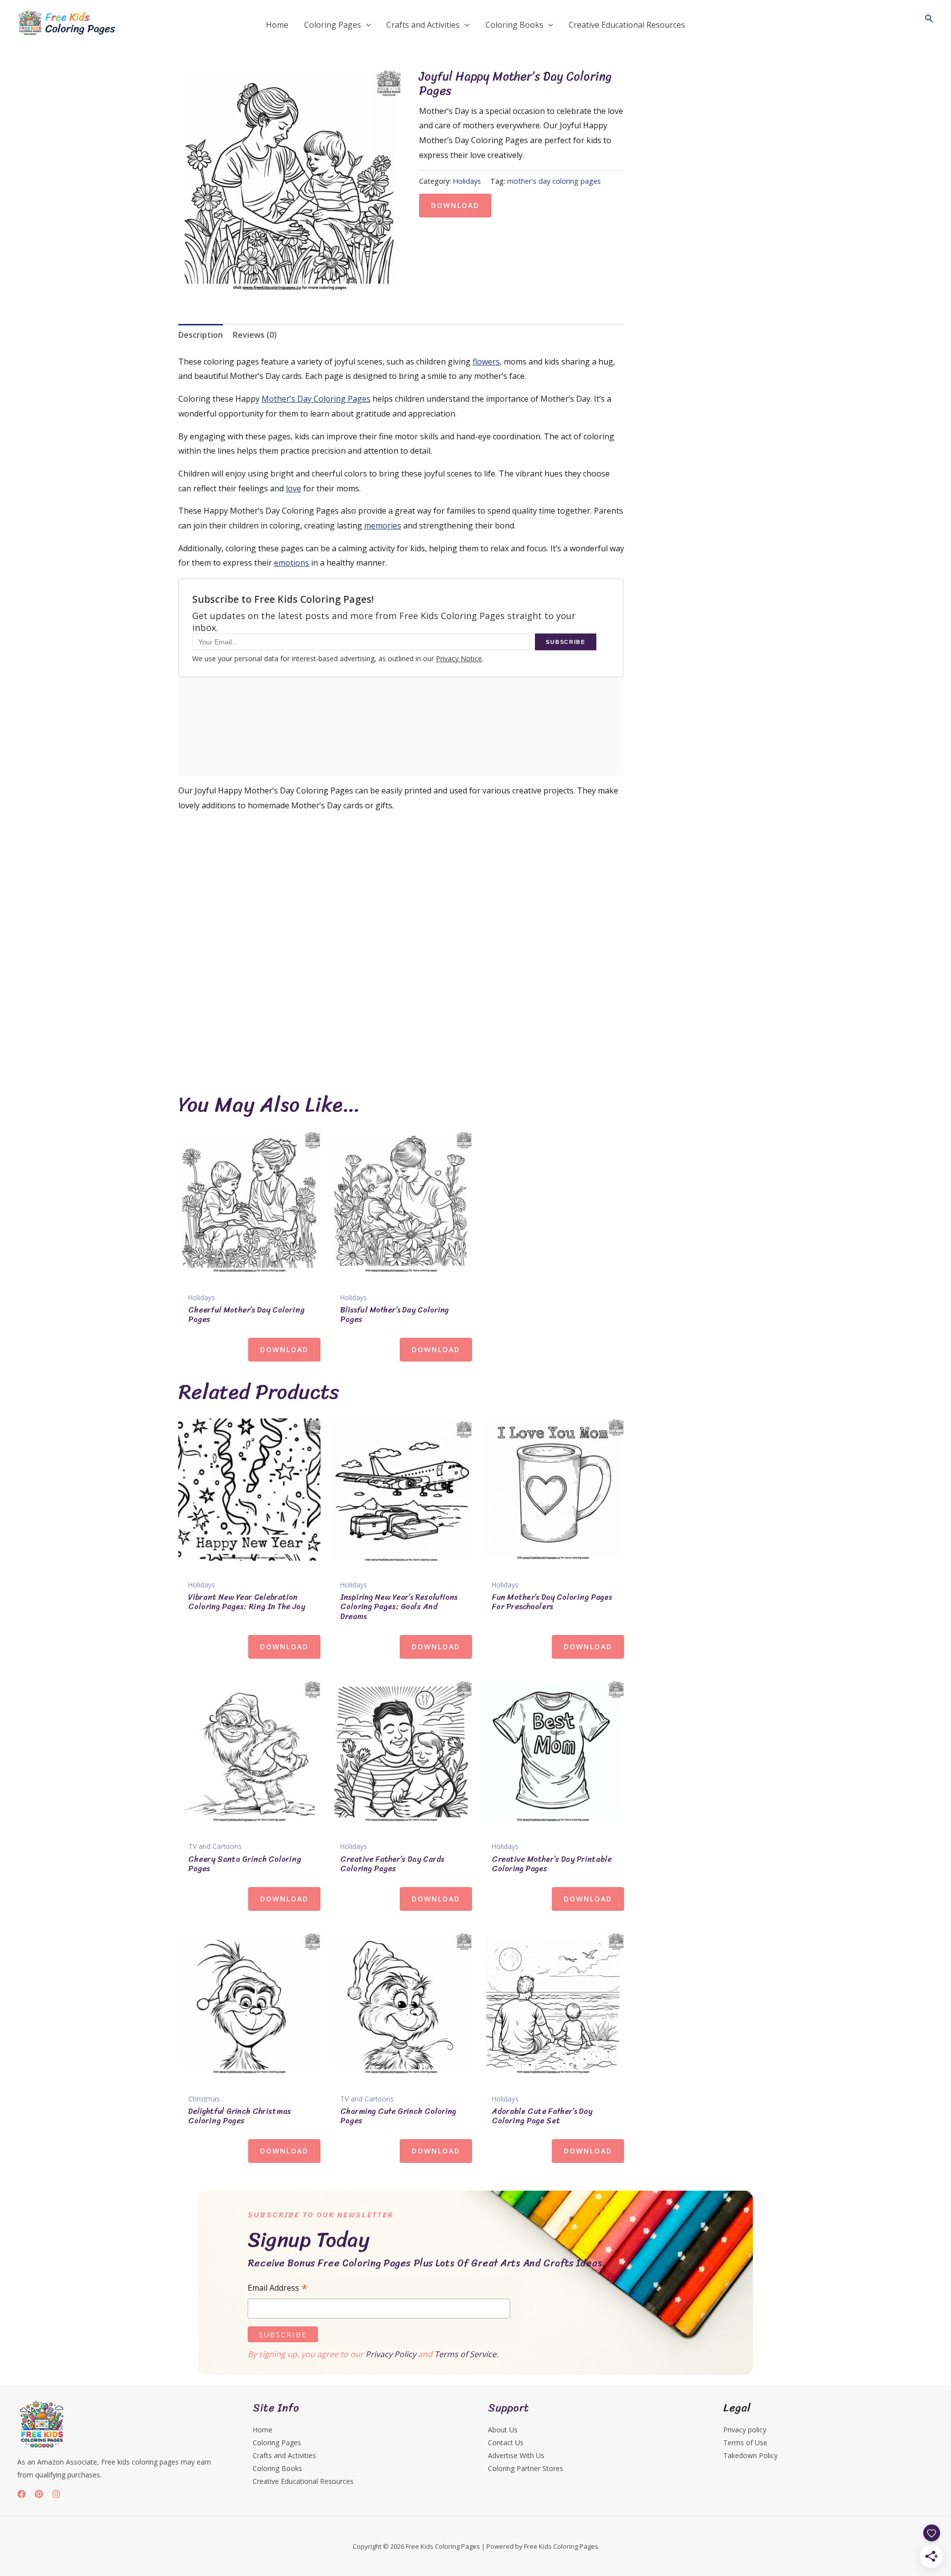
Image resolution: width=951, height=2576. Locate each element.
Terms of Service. (466, 2354)
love (293, 488)
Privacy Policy (391, 2354)
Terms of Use (745, 2443)
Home (263, 2430)
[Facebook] (22, 2494)
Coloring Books (277, 2468)
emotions (291, 563)
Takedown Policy (750, 2455)
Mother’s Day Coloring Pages (316, 399)
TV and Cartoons (215, 1846)
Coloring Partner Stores (526, 2468)
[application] (366, 25)
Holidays (467, 181)
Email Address (278, 2288)
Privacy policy (745, 2430)
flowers (486, 362)
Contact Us (506, 2443)
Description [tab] (201, 335)
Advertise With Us (516, 2455)
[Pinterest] (39, 2494)
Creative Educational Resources (303, 2481)
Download (455, 205)
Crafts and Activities (284, 2455)
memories (383, 526)
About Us (503, 2430)
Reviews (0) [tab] (255, 335)
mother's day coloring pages (554, 181)
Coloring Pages (277, 2443)
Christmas (204, 2099)
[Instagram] (56, 2494)
